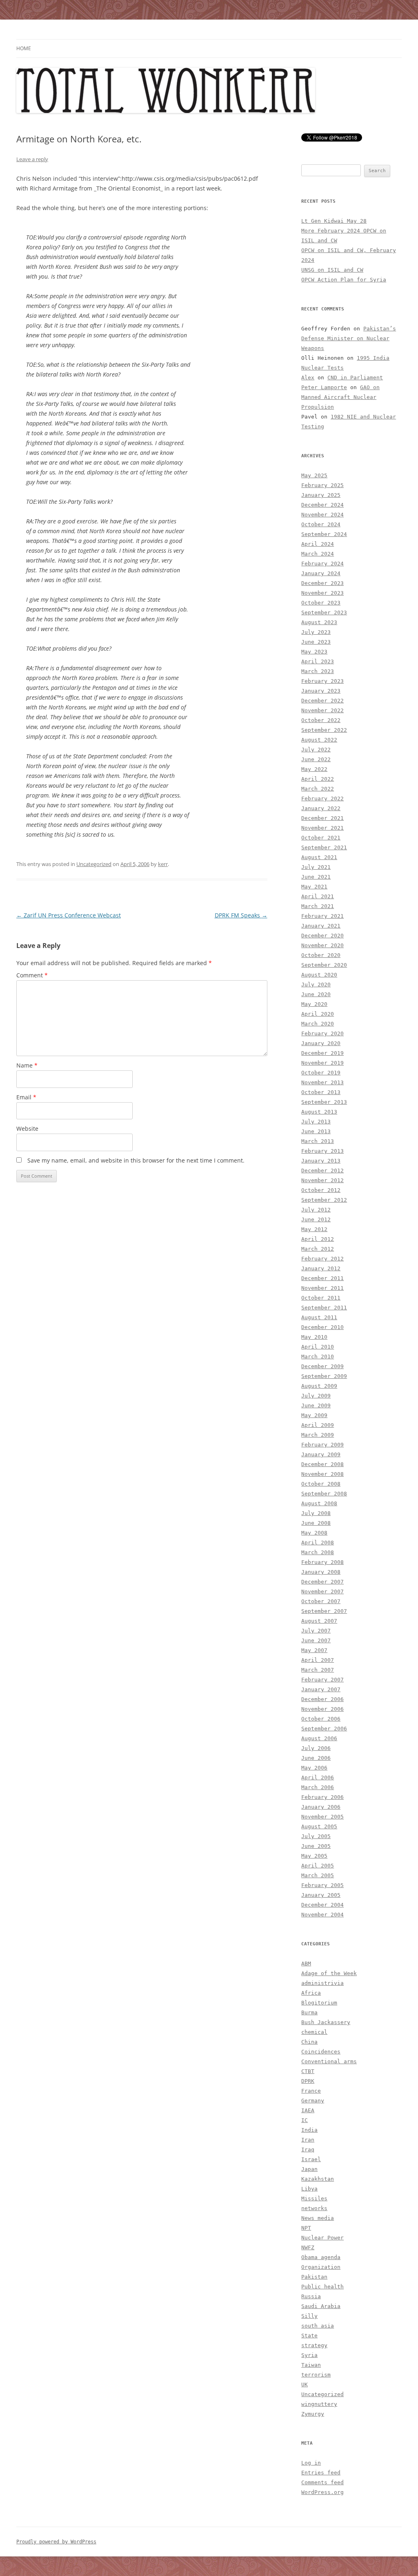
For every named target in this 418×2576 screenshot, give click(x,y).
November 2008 (322, 1474)
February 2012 (322, 1259)
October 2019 (321, 1073)
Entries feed (321, 2473)
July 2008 (316, 1513)
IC (305, 2120)
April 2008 (318, 1543)
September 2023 (324, 612)
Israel (311, 2159)
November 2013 (322, 1082)
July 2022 (316, 750)
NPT (306, 2228)
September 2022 (324, 730)
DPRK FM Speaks (241, 915)
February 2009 (322, 1445)
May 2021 (314, 887)
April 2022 (318, 779)
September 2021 (324, 847)
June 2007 (316, 1640)
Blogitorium (319, 2003)
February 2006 (322, 1797)
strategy (314, 2345)
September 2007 (324, 1611)
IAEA (308, 2110)
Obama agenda (321, 2257)
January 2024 (321, 573)
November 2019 (322, 1063)
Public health (322, 2287)
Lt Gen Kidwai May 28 (334, 221)
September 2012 (324, 1200)
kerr (163, 864)
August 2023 (319, 622)
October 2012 (321, 1190)
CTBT (308, 2071)
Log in (311, 2463)
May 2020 (314, 1004)
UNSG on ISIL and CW (332, 270)
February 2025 (322, 485)
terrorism (316, 2375)
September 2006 (324, 1729)
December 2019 (322, 1053)
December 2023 (322, 583)
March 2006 (318, 1787)
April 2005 (318, 1866)
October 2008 (321, 1484)
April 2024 (318, 544)
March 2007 (318, 1670)
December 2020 (322, 936)
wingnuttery (319, 2404)
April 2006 (318, 1778)
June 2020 (316, 994)
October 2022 (321, 720)
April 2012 (318, 1239)
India (309, 2130)
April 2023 (318, 661)
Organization (321, 2267)
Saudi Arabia (321, 2306)
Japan (309, 2169)
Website (27, 1129)
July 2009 (316, 1396)
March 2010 (318, 1357)
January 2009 (321, 1454)
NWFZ (308, 2247)
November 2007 (322, 1591)
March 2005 (318, 1875)
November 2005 (322, 1817)
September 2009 (324, 1376)
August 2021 (319, 857)
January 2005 (321, 1895)
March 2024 (318, 554)
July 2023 (316, 632)
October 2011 (321, 1298)
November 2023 (322, 593)
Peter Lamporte (324, 387)
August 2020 (319, 975)
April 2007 (318, 1660)
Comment (32, 975)
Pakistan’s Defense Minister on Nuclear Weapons (349, 338)
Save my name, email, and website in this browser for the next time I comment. (136, 1160)
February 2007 (322, 1680)
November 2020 (322, 945)
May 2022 (314, 769)
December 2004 (322, 1905)
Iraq (308, 2150)
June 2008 (316, 1523)
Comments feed (322, 2482)
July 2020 (316, 985)
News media (318, 2218)
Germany (313, 2101)
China (309, 2042)
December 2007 (322, 1582)
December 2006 (322, 1699)
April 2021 (318, 896)
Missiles (314, 2198)
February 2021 (322, 916)
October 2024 (321, 524)
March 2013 (318, 1141)
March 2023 (318, 671)
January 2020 (321, 1043)
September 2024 (324, 534)
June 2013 (316, 1131)
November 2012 (322, 1180)
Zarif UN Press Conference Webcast (69, 915)
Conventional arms (329, 2061)
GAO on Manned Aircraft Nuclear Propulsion (340, 397)
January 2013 (321, 1161)
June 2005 (316, 1846)
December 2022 (322, 701)
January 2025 (321, 495)
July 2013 (316, 1122)
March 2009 (318, 1435)
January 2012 (321, 1268)
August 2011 (319, 1317)
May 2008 (314, 1533)
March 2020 (318, 1024)
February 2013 (322, 1151)
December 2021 (322, 818)
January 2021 (321, 926)
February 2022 (322, 798)
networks (314, 2208)
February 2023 (322, 681)
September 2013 (324, 1102)
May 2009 (314, 1415)
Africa (311, 1993)
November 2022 (322, 710)
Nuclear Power (322, 2238)
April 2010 (318, 1347)
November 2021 (322, 828)
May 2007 (314, 1650)
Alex (308, 378)
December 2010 (322, 1327)
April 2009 (318, 1425)
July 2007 (316, 1631)
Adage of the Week (329, 1973)
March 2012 (318, 1249)
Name (27, 1065)
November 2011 (322, 1288)
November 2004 (322, 1915)
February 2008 (322, 1562)
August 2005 (319, 1826)
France (311, 2091)
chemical (314, 2032)
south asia (318, 2326)
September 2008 (324, 1494)
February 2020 (322, 1033)
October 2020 (321, 955)
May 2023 (314, 652)
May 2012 (314, 1229)
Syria (309, 2355)
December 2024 (322, 505)
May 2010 (314, 1337)
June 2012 (316, 1219)
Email (26, 1097)
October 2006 (321, 1719)
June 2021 (316, 877)
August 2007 (319, 1621)
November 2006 (322, 1709)
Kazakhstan (318, 2179)
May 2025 (314, 475)
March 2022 (318, 789)
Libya (309, 2189)
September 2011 (324, 1308)
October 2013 (321, 1092)
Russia (311, 2296)
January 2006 (321, 1807)
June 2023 (316, 642)
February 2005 (322, 1885)
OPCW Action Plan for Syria (344, 280)
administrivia (322, 1983)
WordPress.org (322, 2492)
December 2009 (322, 1366)
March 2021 (318, 906)
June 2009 (316, 1405)
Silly (309, 2316)
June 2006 (316, 1758)
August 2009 (319, 1386)
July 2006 (316, 1748)
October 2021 (321, 838)
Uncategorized (94, 864)
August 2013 (319, 1112)
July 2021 (316, 867)
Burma (309, 2012)
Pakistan (314, 2277)
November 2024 (322, 515)
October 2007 (321, 1601)
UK (305, 2384)
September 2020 (324, 965)
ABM (306, 1964)
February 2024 (322, 564)
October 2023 (321, 603)
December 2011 (322, 1278)
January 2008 (321, 1572)
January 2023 (321, 691)
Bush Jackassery (326, 2022)
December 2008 (322, 1464)
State (309, 2336)
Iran (308, 2140)
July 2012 (316, 1210)
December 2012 (322, 1171)
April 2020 (318, 1014)
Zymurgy (313, 2414)
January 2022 (321, 808)
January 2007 (321, 1689)
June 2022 (316, 759)
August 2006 (319, 1738)
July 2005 (316, 1836)
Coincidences (321, 2052)
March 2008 (318, 1552)
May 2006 (314, 1768)
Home (24, 48)
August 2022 (319, 740)
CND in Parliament (355, 378)
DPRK (308, 2081)
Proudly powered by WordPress (56, 2542)
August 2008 (319, 1503)
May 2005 (314, 1856)
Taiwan (311, 2365)
